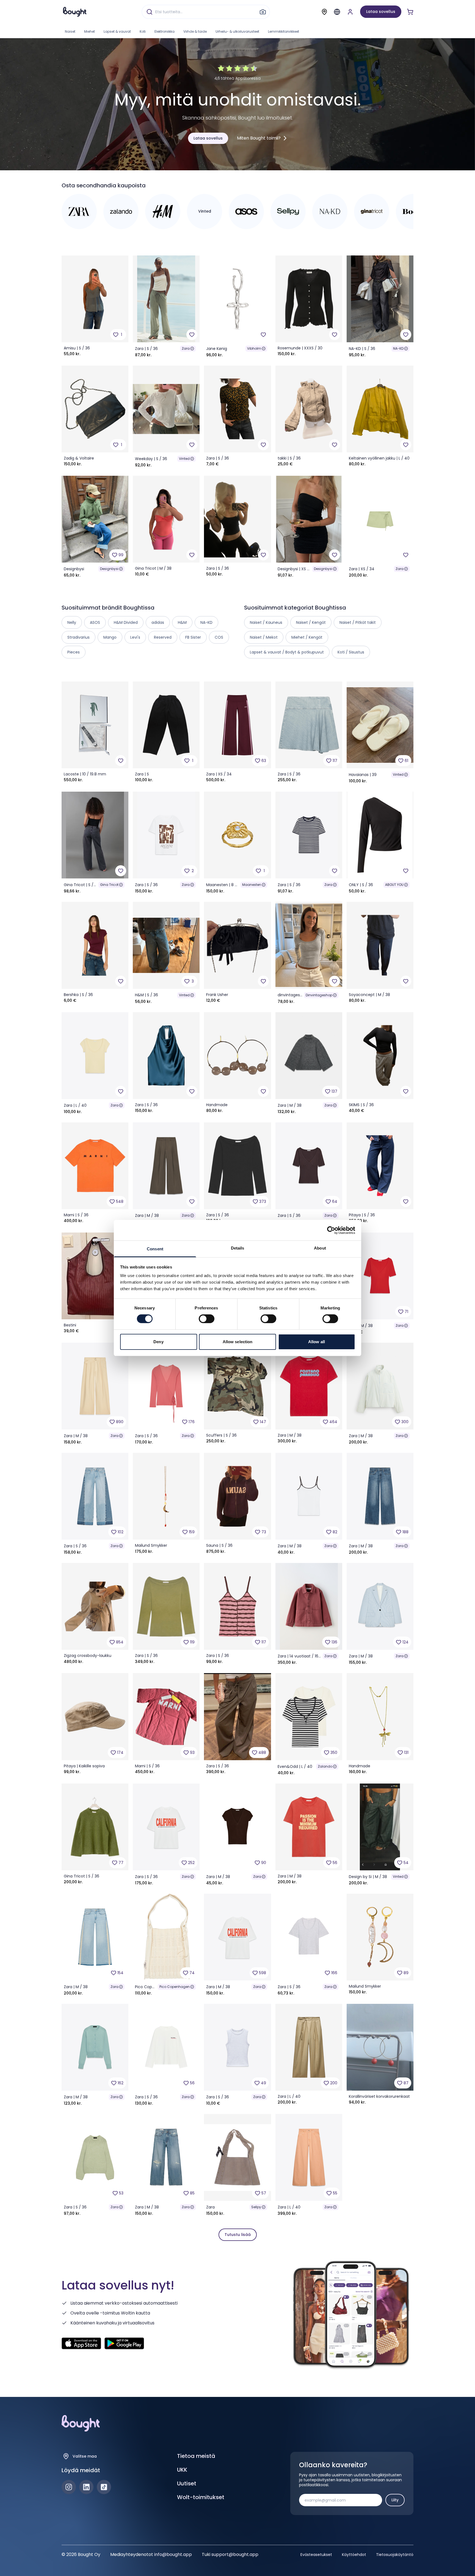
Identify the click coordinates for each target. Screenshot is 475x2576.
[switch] (207, 1319)
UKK (182, 2470)
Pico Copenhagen (175, 1987)
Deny (158, 1342)
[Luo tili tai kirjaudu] (350, 12)
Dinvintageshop (319, 995)
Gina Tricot (109, 885)
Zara (186, 348)
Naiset (70, 31)
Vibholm (254, 348)
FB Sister (193, 637)
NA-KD (398, 348)
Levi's (135, 637)
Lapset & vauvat (117, 31)
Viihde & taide (195, 31)
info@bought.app (173, 2554)
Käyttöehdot (354, 2555)
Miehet (89, 31)
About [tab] (320, 1248)
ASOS (95, 622)
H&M (182, 622)
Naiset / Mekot (264, 637)
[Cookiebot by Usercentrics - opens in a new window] (331, 1230)
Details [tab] (238, 1248)
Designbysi (109, 569)
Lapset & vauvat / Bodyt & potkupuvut (287, 652)
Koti (143, 31)
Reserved (163, 637)
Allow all (317, 1342)
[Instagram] (69, 2487)
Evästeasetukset (316, 2555)
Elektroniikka (165, 31)
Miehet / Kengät (307, 637)
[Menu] (337, 12)
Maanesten (252, 885)
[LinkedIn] (86, 2487)
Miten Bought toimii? (259, 138)
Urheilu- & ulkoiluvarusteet (237, 31)
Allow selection (238, 1342)
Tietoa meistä (196, 2456)
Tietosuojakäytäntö (395, 2555)
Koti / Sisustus (351, 652)
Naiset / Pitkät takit (358, 622)
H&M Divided (126, 622)
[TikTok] (104, 2487)
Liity (395, 2500)
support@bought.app (235, 2554)
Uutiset (187, 2483)
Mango (110, 637)
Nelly (72, 622)
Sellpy (256, 2207)
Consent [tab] (155, 1249)
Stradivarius (78, 637)
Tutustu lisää (238, 2235)
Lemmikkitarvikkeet (284, 31)
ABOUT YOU (394, 885)
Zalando (325, 1766)
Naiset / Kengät (311, 622)
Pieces (74, 652)
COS (219, 637)
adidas (158, 622)
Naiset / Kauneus (266, 622)
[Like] (192, 335)
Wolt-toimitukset (201, 2497)
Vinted (184, 459)
